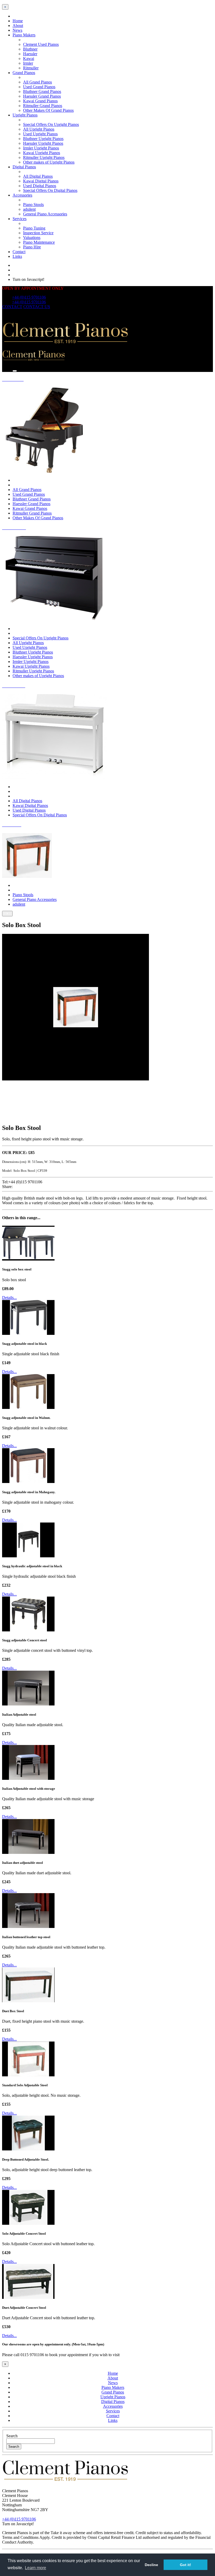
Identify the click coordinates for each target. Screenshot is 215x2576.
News (17, 30)
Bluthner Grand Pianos (42, 91)
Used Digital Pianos (40, 186)
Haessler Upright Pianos (43, 143)
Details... (9, 1298)
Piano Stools (33, 205)
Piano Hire (32, 247)
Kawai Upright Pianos (42, 153)
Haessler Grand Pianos (42, 96)
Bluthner (30, 49)
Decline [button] (151, 2565)
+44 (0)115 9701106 (29, 297)
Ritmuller (31, 68)
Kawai (29, 58)
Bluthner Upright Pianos (43, 139)
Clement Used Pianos (41, 44)
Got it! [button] (186, 2565)
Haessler (30, 54)
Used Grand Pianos (39, 87)
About (18, 26)
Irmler (28, 63)
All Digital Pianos (38, 176)
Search (12, 2436)
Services (20, 219)
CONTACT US (37, 307)
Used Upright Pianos (40, 134)
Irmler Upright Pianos (41, 148)
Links (17, 256)
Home (18, 21)
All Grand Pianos (37, 82)
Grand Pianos (24, 73)
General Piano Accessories (45, 214)
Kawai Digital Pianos (41, 181)
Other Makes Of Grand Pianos (48, 110)
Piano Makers (24, 35)
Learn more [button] (36, 2568)
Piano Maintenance (39, 242)
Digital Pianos (24, 167)
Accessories (22, 195)
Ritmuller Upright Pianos (44, 157)
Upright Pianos (25, 115)
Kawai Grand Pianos (40, 101)
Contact (19, 252)
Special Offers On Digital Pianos (50, 190)
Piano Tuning (34, 228)
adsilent (29, 209)
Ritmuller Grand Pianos (43, 106)
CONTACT (12, 307)
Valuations (32, 238)
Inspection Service (38, 233)
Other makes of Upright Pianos (49, 162)
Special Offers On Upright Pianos (51, 124)
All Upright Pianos (39, 129)
